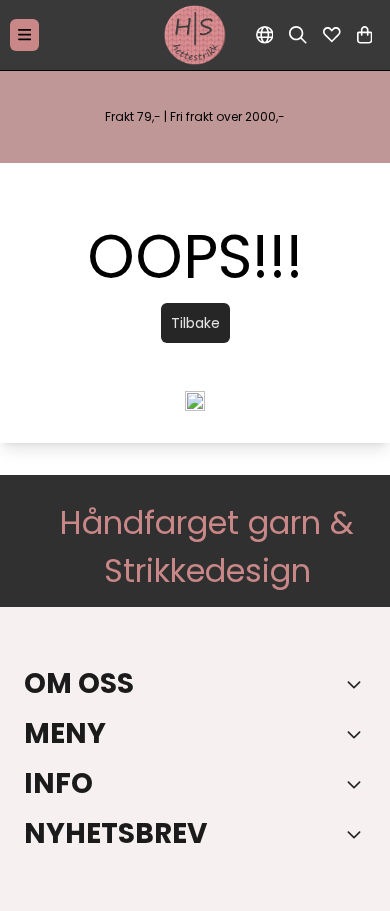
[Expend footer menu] (358, 734)
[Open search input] (298, 35)
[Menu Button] (24, 34)
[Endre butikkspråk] (265, 35)
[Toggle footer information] (358, 684)
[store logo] (195, 35)
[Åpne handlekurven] (364, 35)
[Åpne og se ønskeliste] (332, 35)
